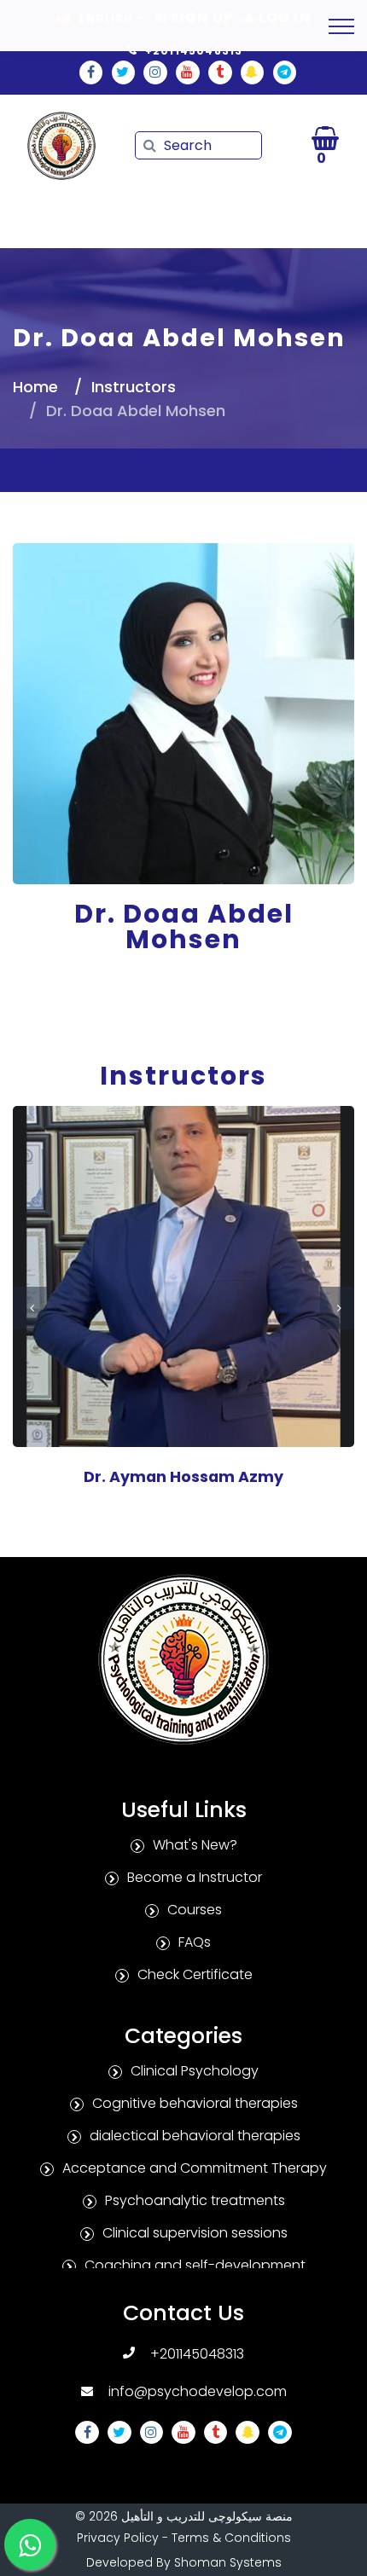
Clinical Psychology (195, 2071)
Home (35, 387)
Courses (195, 1910)
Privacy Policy (118, 2538)
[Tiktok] (220, 72)
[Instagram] (155, 72)
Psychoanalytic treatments (195, 2200)
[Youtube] (188, 72)
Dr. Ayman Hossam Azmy (183, 1477)
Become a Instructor (195, 1877)
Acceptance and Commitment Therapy (195, 2168)
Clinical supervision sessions (195, 2233)
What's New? (195, 1845)
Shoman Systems (228, 2562)
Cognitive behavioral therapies (195, 2103)
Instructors (134, 387)
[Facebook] (91, 72)
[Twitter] (124, 72)
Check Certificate (195, 1974)
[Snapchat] (253, 72)
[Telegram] (285, 72)
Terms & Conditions (231, 2538)
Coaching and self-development (195, 2265)
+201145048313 (197, 2354)
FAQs (195, 1942)
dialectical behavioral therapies (195, 2136)
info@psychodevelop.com (198, 2391)
